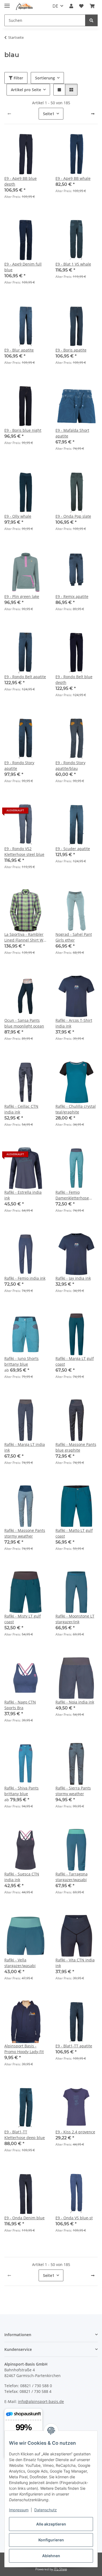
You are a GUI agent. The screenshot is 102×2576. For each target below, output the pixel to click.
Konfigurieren (51, 2540)
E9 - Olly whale (18, 516)
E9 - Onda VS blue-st (74, 2218)
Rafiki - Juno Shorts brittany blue (21, 1361)
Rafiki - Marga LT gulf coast (75, 1361)
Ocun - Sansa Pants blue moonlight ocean (24, 1023)
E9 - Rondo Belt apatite (25, 677)
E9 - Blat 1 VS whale (73, 264)
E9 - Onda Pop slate (73, 516)
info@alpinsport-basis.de (41, 2401)
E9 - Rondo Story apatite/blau (70, 766)
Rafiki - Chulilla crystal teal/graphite (76, 1109)
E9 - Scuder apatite (73, 849)
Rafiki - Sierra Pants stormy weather (73, 1791)
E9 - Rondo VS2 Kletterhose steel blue (24, 851)
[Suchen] (91, 20)
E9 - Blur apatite (19, 350)
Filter (18, 78)
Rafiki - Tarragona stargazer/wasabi (72, 1877)
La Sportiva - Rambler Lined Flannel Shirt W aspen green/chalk (24, 937)
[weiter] (93, 114)
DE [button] (55, 6)
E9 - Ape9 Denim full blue (23, 267)
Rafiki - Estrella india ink (23, 1195)
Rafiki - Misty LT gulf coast (23, 1619)
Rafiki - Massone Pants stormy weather (25, 1533)
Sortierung (45, 78)
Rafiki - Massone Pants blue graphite (76, 1447)
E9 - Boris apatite (71, 350)
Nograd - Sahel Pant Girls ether (74, 937)
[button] (71, 6)
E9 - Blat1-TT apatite (74, 2046)
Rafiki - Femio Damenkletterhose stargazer (72, 1195)
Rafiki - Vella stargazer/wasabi (20, 1963)
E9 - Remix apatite (72, 596)
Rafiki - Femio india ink (25, 1278)
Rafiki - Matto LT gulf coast (74, 1533)
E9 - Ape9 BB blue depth (21, 181)
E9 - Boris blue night (23, 430)
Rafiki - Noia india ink (75, 1702)
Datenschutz (46, 2510)
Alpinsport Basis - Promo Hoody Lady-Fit (24, 2049)
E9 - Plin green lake (22, 596)
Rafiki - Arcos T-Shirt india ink (74, 1023)
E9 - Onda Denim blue (24, 2218)
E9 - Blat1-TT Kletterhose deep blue (25, 2135)
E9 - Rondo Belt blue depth (74, 680)
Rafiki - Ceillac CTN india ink (21, 1109)
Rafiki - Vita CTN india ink (75, 1963)
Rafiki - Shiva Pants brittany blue (21, 1791)
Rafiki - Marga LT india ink (25, 1447)
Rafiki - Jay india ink (73, 1278)
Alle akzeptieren (51, 2524)
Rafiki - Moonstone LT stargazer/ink (75, 1619)
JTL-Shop (60, 2569)
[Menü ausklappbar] (7, 3)
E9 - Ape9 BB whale (73, 178)
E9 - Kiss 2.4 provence (75, 2132)
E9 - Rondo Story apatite (19, 766)
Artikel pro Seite (26, 90)
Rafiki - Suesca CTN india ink (22, 1877)
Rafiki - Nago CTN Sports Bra (20, 1705)
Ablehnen (51, 2556)
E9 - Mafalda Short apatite (72, 433)
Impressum (19, 2510)
